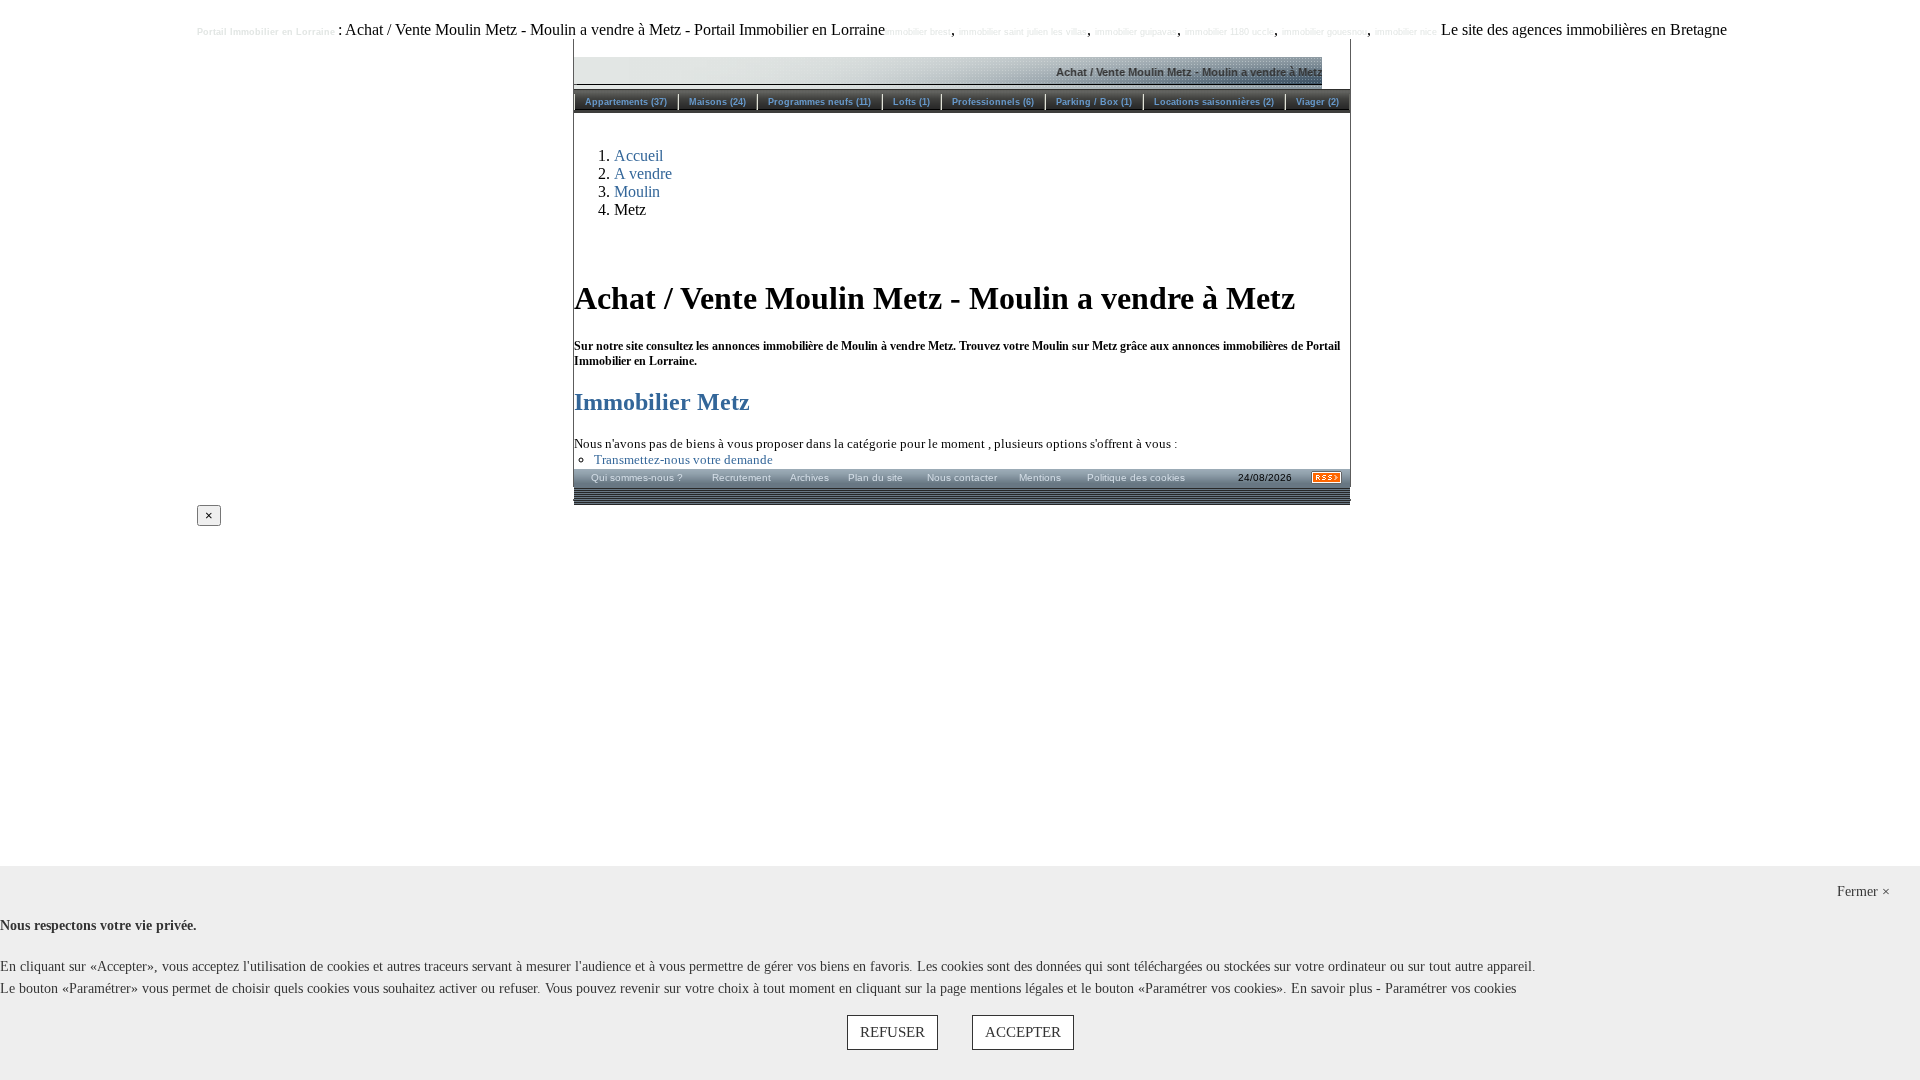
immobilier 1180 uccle (1229, 32)
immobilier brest (918, 32)
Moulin (637, 191)
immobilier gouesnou (1324, 32)
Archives (809, 477)
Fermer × (1863, 891)
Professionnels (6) (993, 102)
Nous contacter (962, 477)
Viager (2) (1317, 102)
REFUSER (892, 1032)
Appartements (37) (626, 102)
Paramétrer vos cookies (1450, 988)
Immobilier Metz (662, 402)
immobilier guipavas (1136, 32)
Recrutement (741, 477)
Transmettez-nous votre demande (683, 459)
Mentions (1040, 477)
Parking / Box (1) (1094, 102)
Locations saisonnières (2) (1214, 102)
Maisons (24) (717, 102)
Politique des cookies (1136, 477)
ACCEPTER (1023, 1032)
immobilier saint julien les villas (1023, 32)
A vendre (643, 173)
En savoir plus (1333, 988)
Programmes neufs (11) (819, 102)
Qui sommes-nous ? (637, 477)
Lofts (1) (911, 102)
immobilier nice (1406, 32)
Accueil (638, 155)
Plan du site (875, 477)
